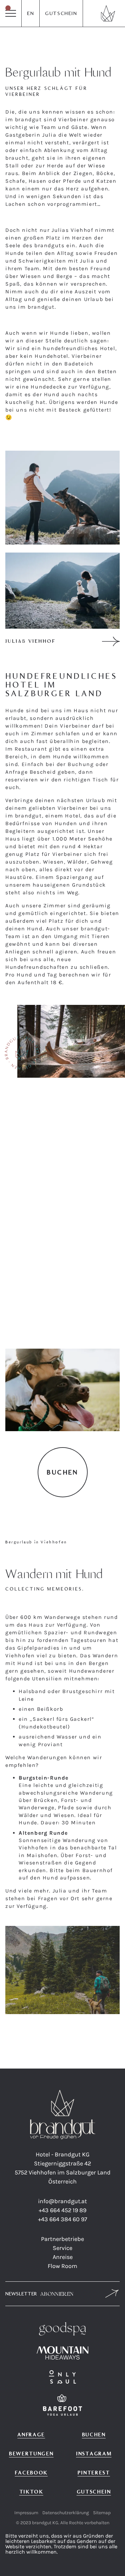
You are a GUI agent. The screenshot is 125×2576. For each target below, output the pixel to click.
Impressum (26, 2513)
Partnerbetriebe (62, 2239)
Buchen (94, 2435)
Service (62, 2248)
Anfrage (31, 2435)
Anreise (63, 2257)
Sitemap (102, 2513)
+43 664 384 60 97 (62, 2219)
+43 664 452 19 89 (62, 2210)
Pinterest (94, 2473)
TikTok (31, 2492)
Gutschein (61, 13)
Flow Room (62, 2266)
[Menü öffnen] (11, 13)
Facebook (31, 2473)
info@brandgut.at (62, 2201)
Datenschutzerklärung (66, 2513)
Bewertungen (31, 2454)
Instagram (94, 2454)
